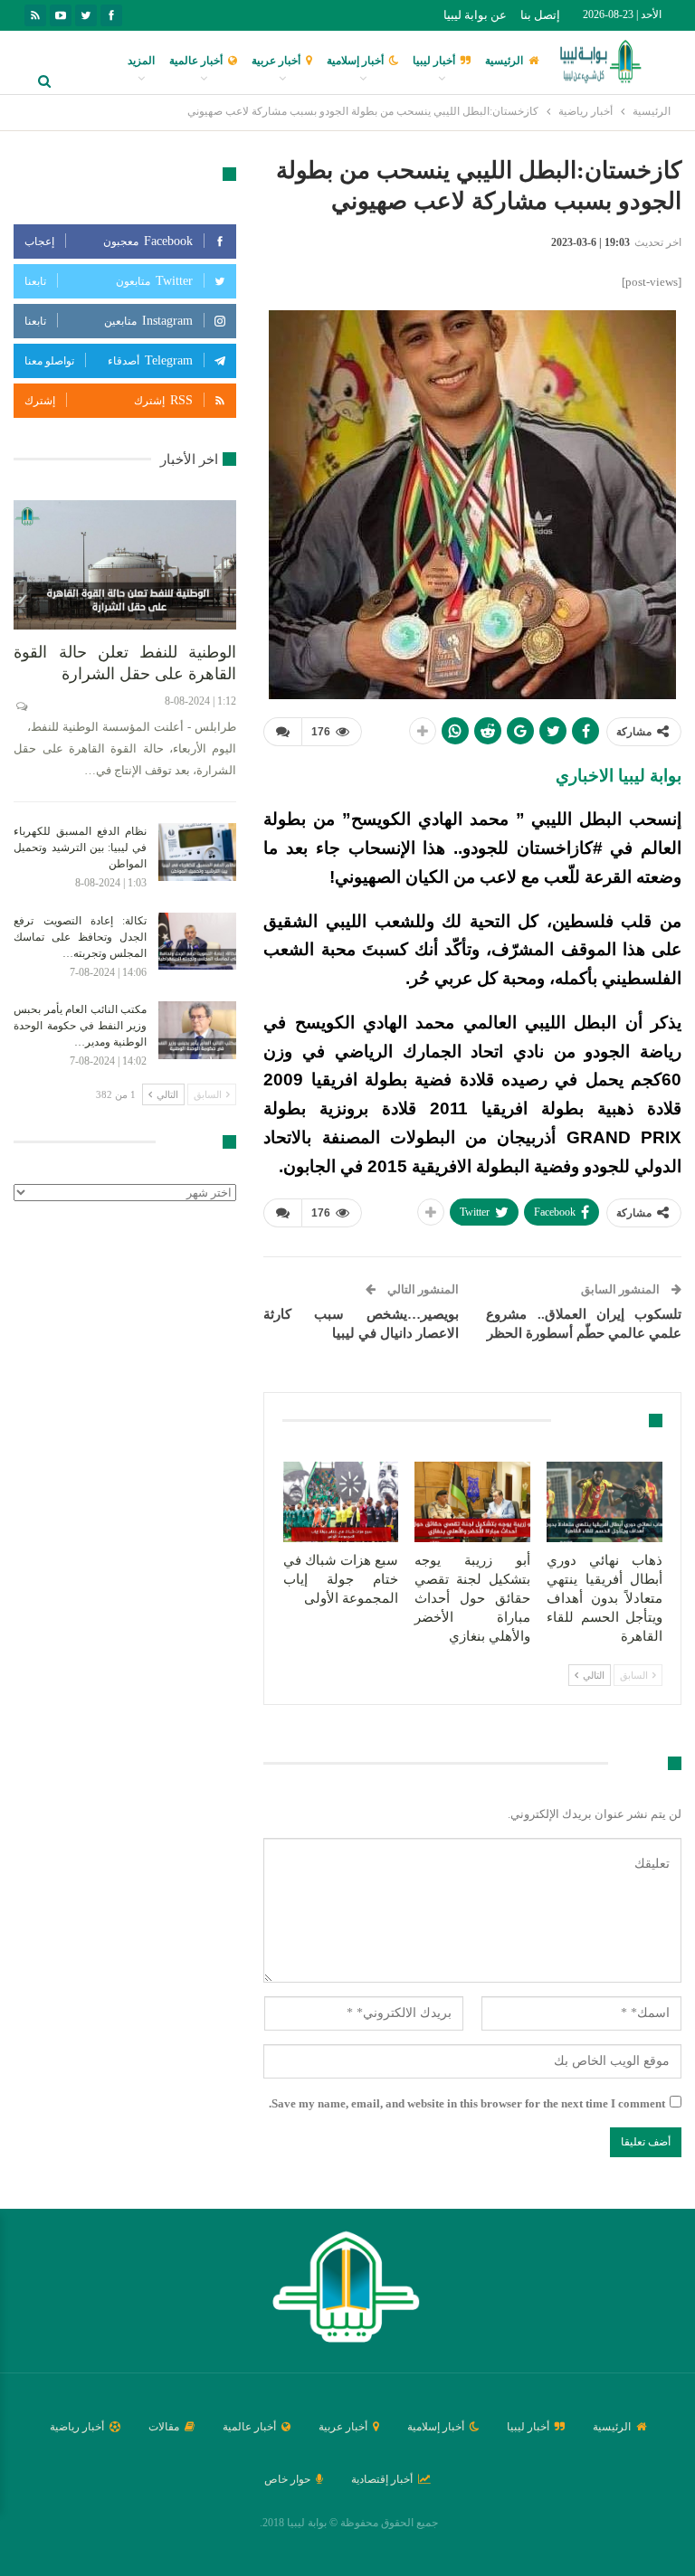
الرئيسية (504, 61)
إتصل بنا (540, 15)
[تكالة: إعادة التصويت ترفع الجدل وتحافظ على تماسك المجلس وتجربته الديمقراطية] (197, 942)
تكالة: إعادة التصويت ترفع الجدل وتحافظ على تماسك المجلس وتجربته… (80, 937)
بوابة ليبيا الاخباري (619, 776)
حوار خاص (287, 2479)
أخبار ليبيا (434, 61)
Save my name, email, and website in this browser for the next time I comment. (467, 2103)
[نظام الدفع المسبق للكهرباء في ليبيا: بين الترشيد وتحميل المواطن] (197, 852)
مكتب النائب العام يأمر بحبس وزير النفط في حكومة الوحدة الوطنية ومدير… (80, 1026)
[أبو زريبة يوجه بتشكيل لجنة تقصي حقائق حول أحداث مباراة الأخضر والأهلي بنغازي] (472, 1502)
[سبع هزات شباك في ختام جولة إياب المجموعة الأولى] (341, 1502)
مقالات (164, 2427)
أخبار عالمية (196, 61)
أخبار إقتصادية (382, 2479)
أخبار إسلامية (355, 61)
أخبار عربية (276, 61)
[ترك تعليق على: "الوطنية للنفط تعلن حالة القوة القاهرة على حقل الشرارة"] (20, 706)
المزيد (141, 61)
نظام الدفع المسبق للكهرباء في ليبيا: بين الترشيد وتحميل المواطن (80, 848)
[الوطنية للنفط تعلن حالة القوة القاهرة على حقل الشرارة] (125, 565)
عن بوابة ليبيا (475, 15)
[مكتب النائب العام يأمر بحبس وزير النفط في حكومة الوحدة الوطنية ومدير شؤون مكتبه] (197, 1030)
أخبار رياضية (77, 2427)
